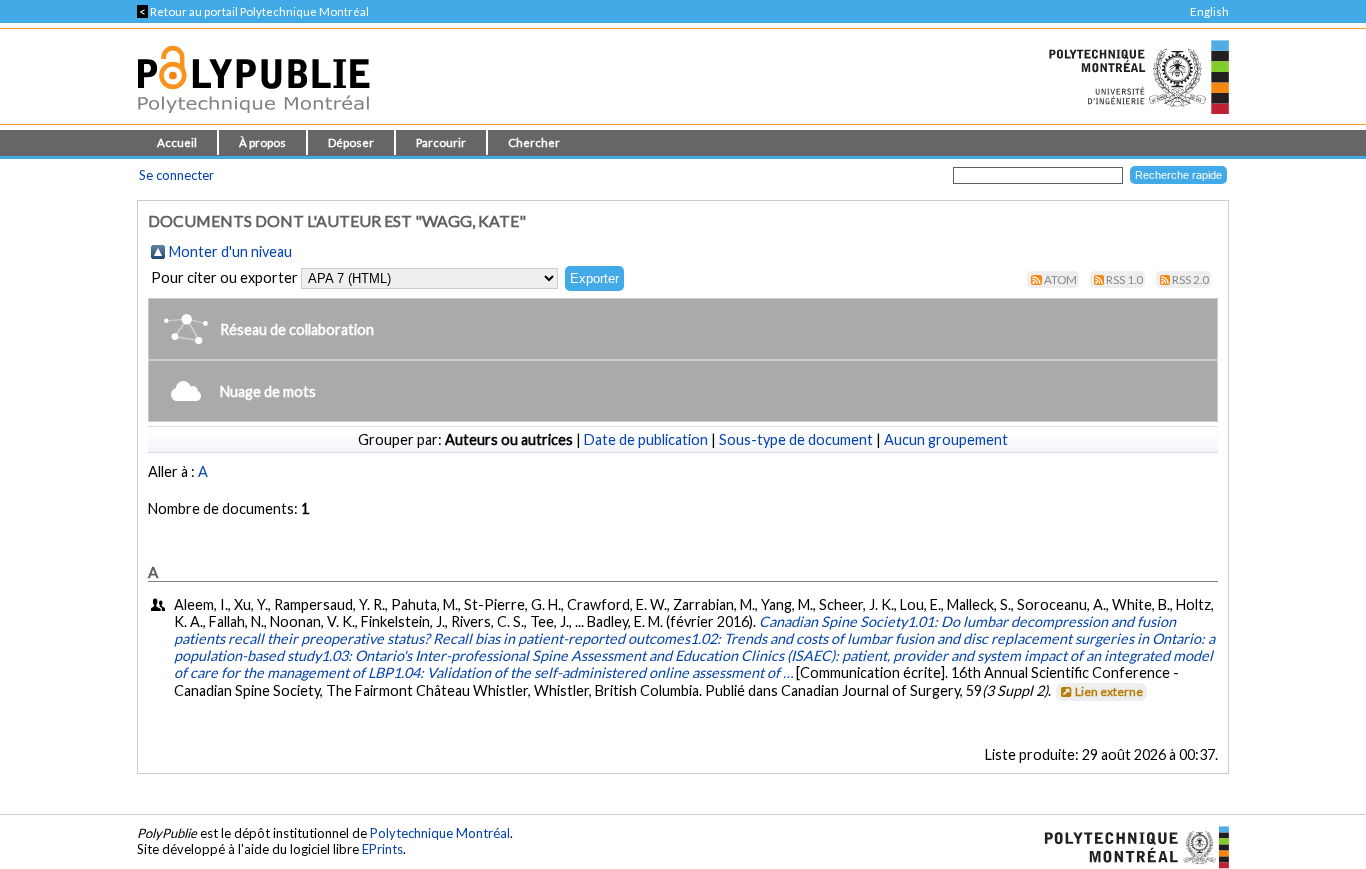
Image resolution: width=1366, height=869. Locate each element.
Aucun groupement (946, 439)
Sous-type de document (796, 439)
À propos (262, 142)
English (1209, 11)
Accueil (177, 142)
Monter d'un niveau (230, 251)
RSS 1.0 (1124, 279)
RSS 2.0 (1190, 279)
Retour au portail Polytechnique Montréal (253, 11)
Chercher (534, 142)
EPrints (382, 849)
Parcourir (441, 142)
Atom (1060, 279)
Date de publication (646, 439)
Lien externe (1109, 691)
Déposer (351, 142)
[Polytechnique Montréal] (1128, 846)
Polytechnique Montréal (440, 833)
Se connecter (176, 175)
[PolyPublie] (253, 118)
